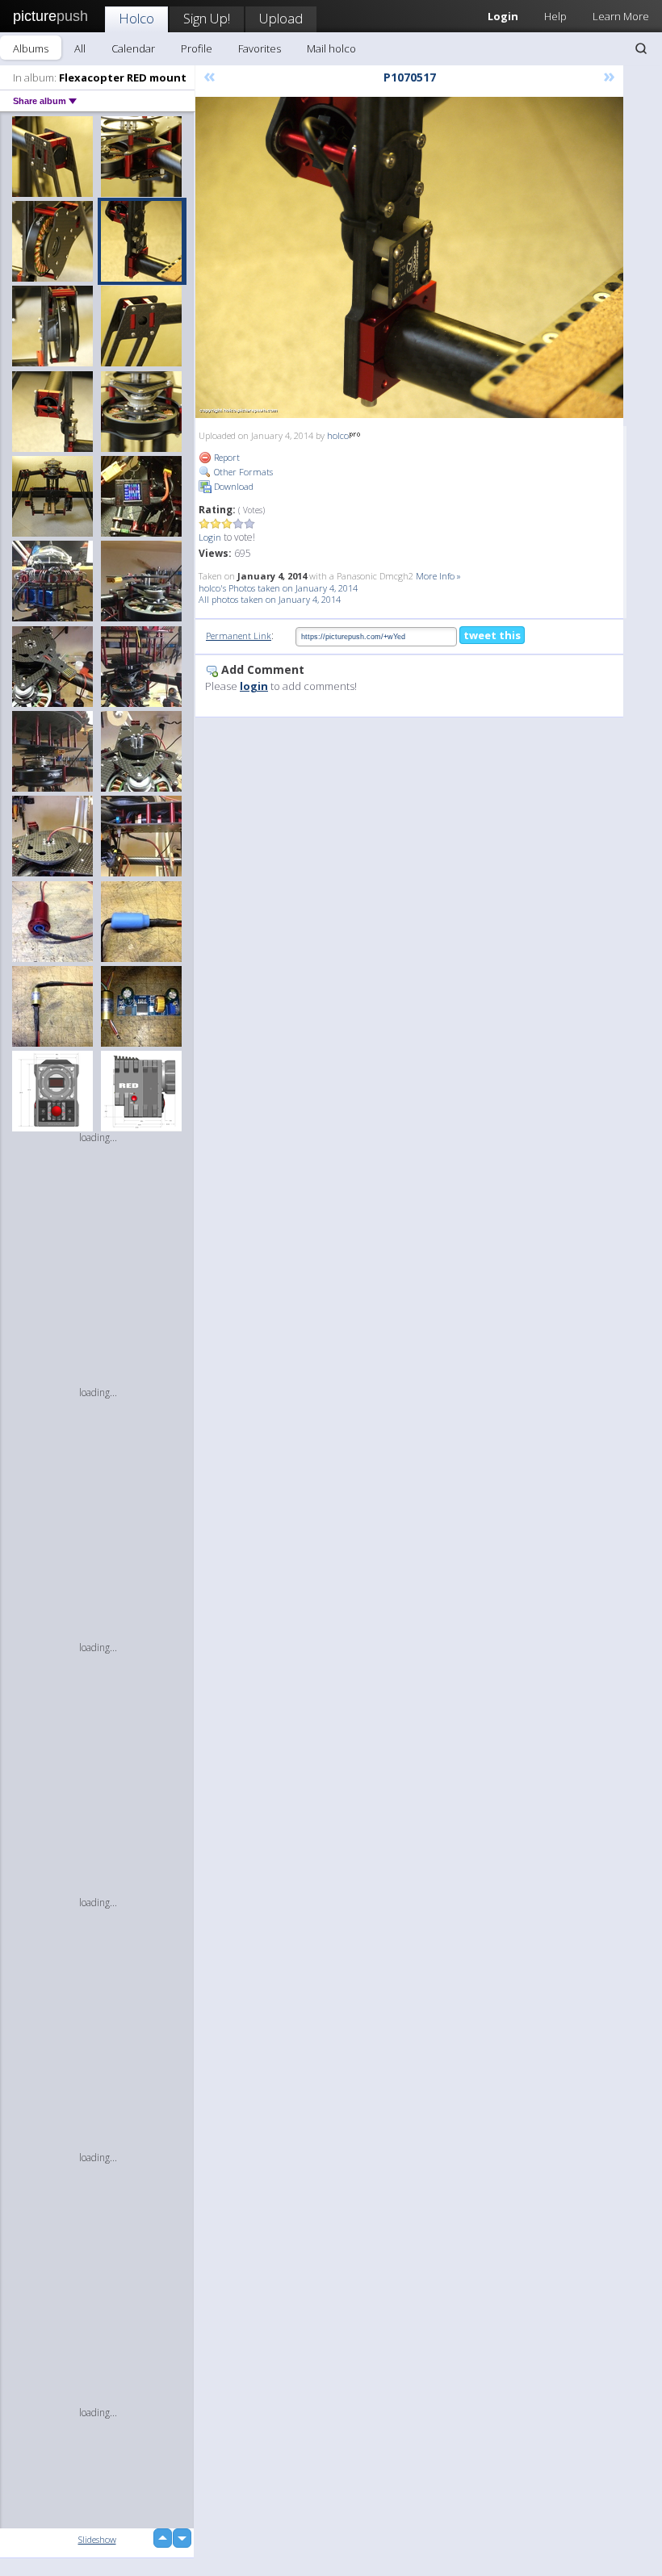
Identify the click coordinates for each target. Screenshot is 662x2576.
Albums (31, 48)
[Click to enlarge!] (409, 257)
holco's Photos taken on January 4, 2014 (278, 588)
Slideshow (97, 2539)
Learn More (621, 16)
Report (226, 457)
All (80, 48)
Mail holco (331, 48)
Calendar (133, 48)
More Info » (438, 576)
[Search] (641, 48)
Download (233, 486)
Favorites (260, 48)
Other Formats (242, 472)
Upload (281, 18)
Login (210, 537)
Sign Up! (207, 18)
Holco (136, 18)
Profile (197, 48)
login (254, 686)
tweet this (492, 635)
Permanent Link (239, 636)
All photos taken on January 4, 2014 (270, 599)
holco (338, 435)
